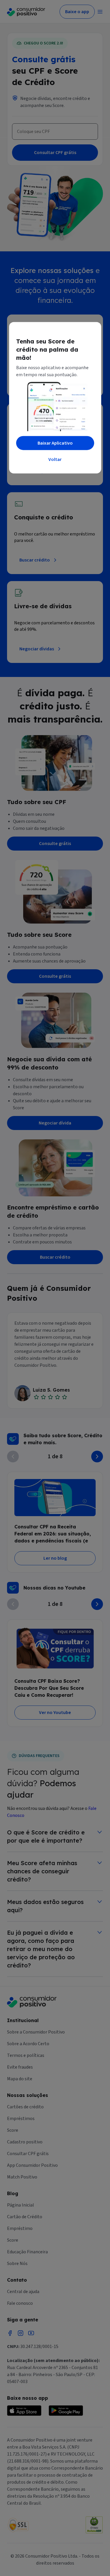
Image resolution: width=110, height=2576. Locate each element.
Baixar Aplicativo (55, 443)
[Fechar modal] (91, 333)
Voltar (55, 459)
